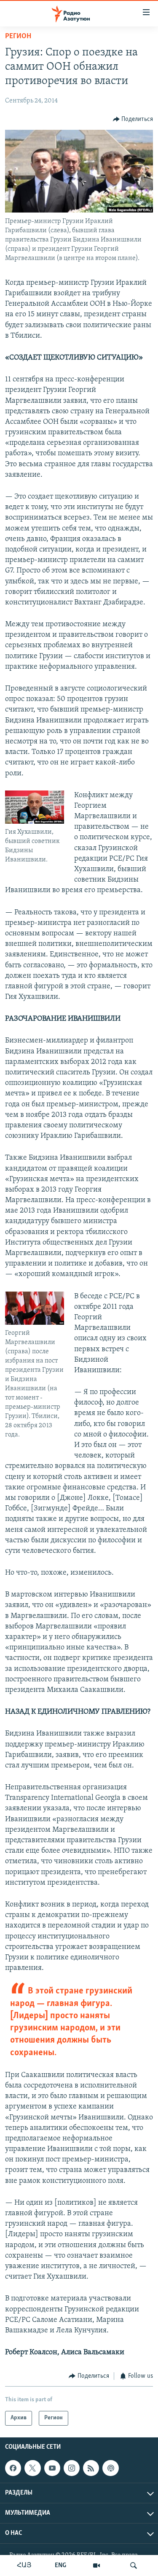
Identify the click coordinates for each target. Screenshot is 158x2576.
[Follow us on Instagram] (72, 2468)
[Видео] (96, 2565)
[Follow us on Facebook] (13, 2468)
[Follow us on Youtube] (52, 2468)
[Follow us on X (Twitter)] (32, 2468)
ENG (60, 2565)
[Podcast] (110, 2468)
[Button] (133, 119)
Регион (18, 37)
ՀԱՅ (24, 2565)
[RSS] (91, 2468)
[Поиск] (134, 2565)
